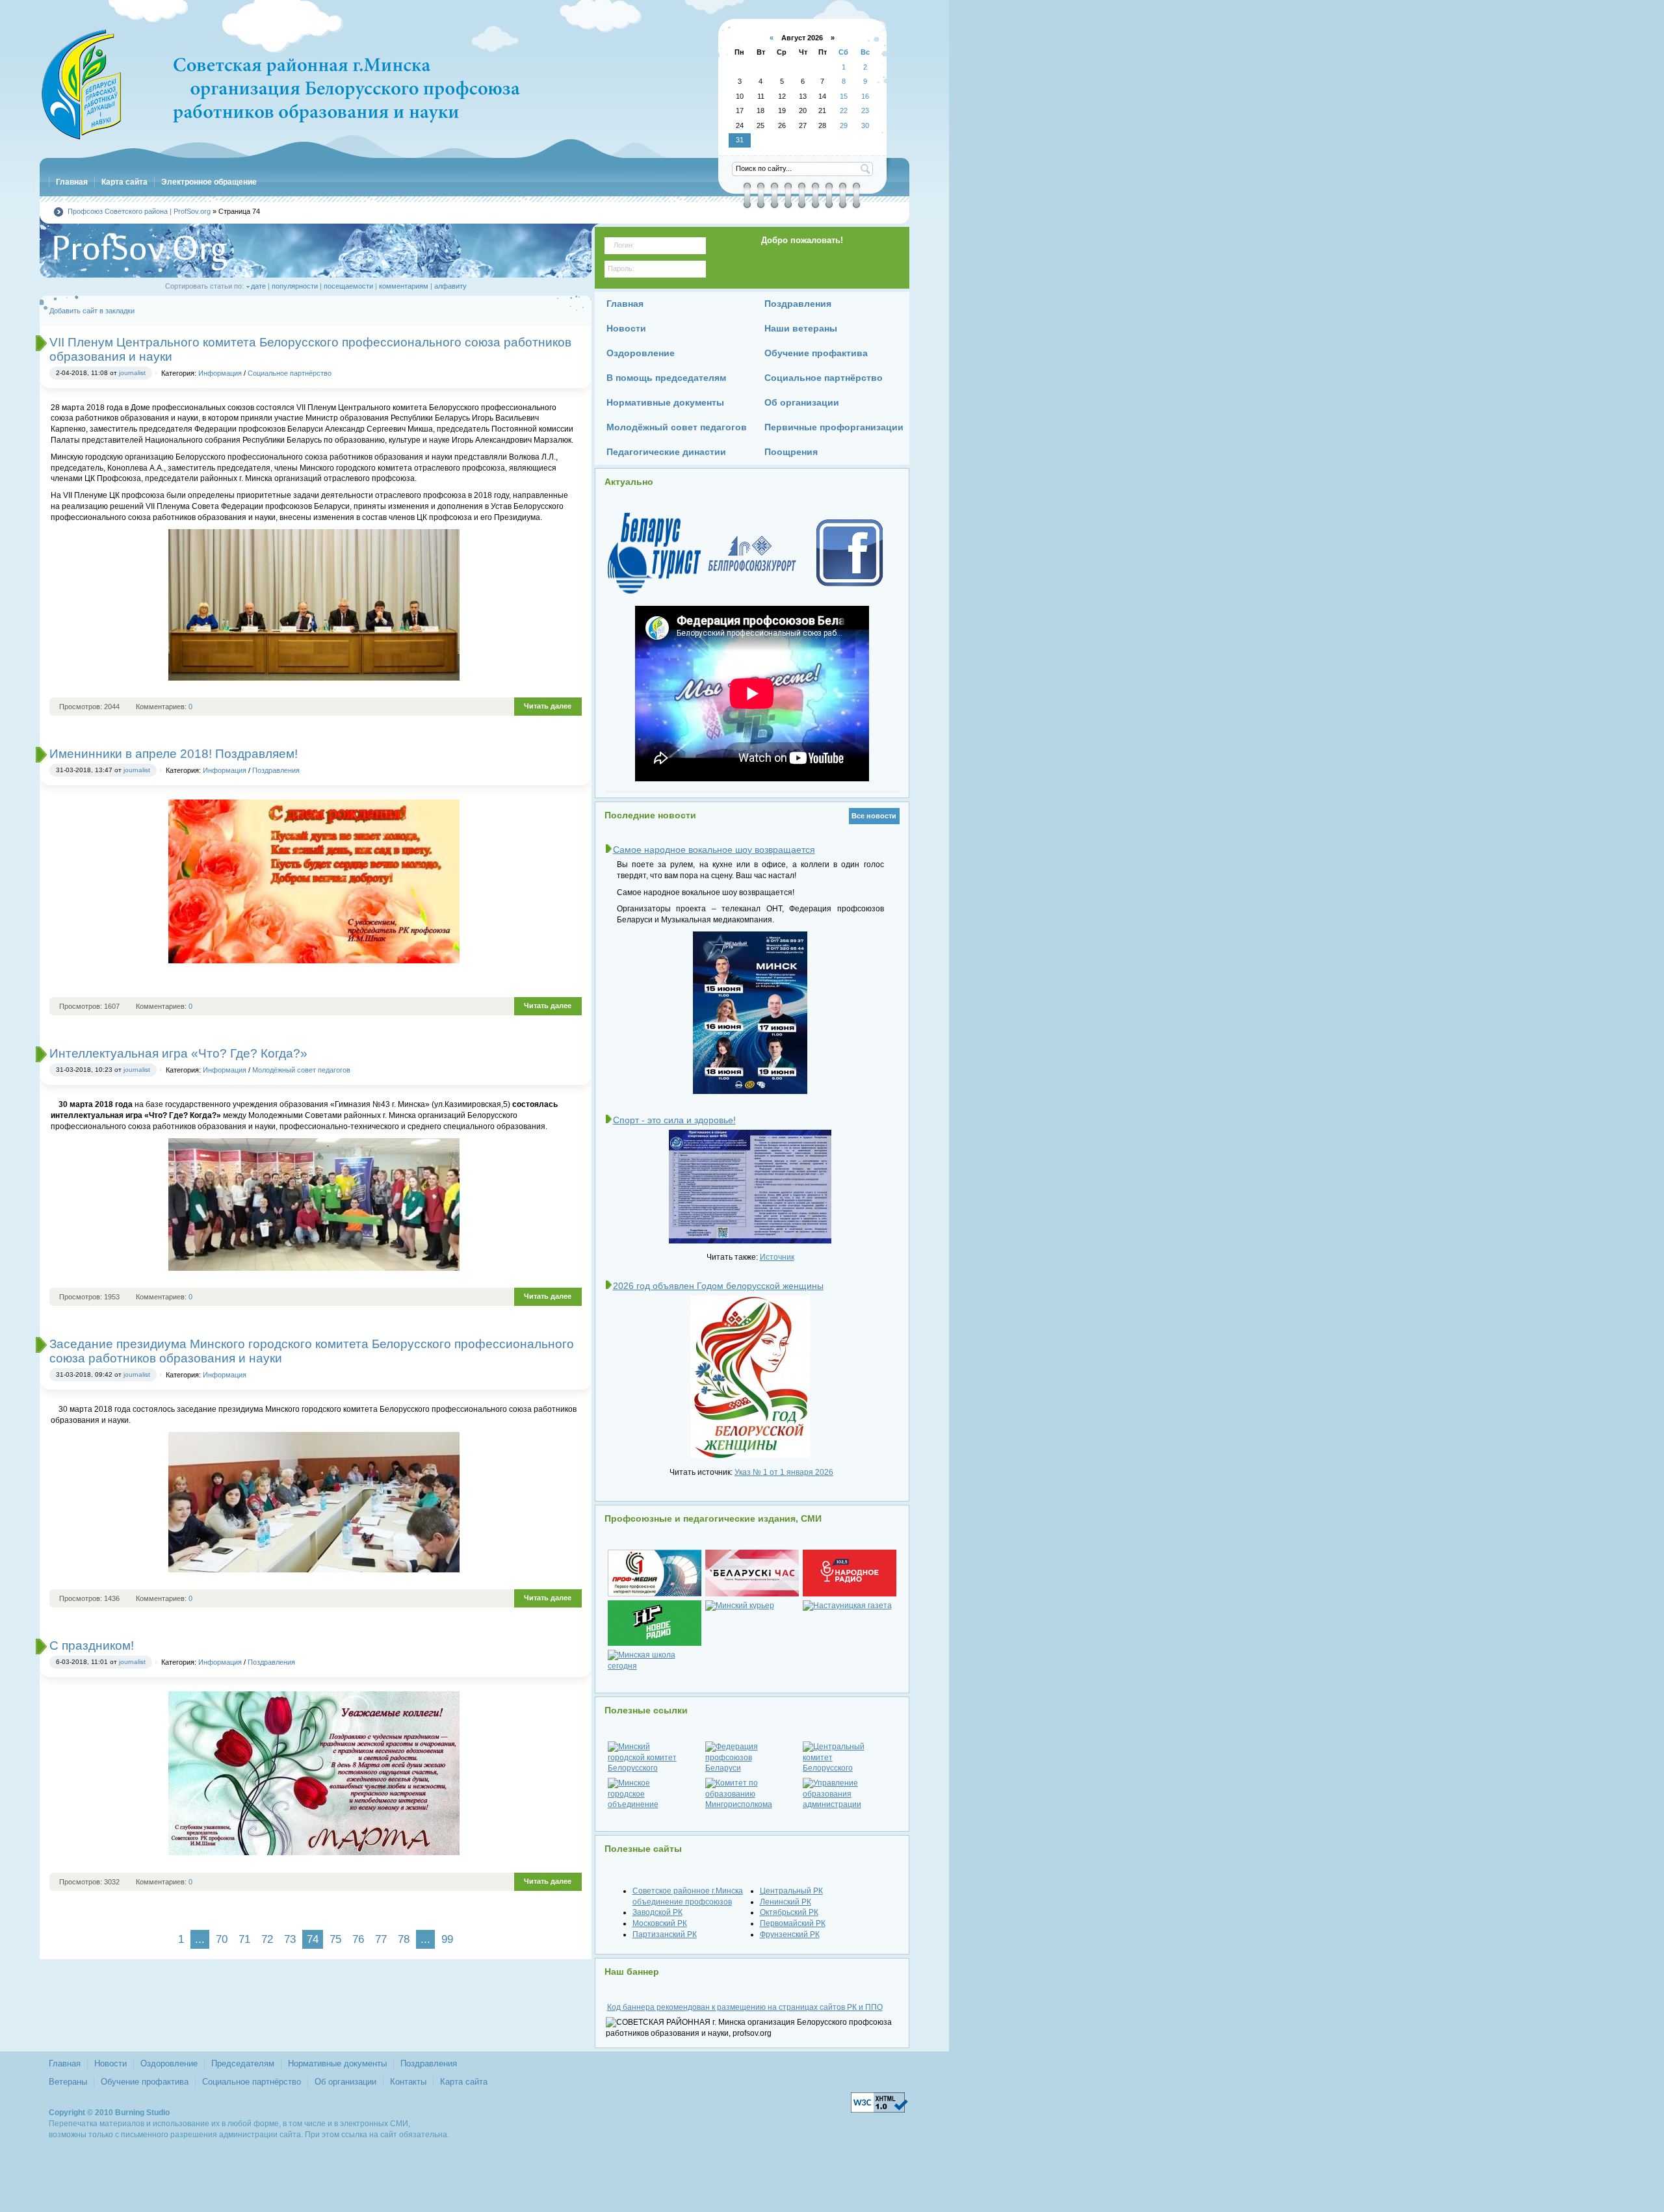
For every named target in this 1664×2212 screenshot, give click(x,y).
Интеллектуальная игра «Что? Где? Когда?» (178, 1053)
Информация (220, 373)
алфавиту (450, 286)
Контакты (408, 2082)
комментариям (404, 286)
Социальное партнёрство (290, 373)
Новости (110, 2063)
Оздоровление (169, 2063)
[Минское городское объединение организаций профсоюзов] (655, 1794)
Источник (777, 1257)
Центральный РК (791, 1891)
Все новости (874, 816)
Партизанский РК (665, 1934)
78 (404, 1939)
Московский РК (660, 1923)
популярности (295, 286)
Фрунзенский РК (790, 1934)
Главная (65, 2063)
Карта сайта (464, 2082)
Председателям (243, 2063)
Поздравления (276, 770)
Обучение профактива (145, 2082)
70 (222, 1939)
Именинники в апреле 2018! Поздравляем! (174, 754)
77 (381, 1939)
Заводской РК (657, 1912)
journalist (132, 373)
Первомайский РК (793, 1923)
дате (258, 286)
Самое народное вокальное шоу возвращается (714, 850)
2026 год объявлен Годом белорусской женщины (718, 1286)
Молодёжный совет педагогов (301, 1070)
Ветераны (68, 2082)
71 (244, 1939)
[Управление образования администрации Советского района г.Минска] (850, 1794)
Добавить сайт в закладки (92, 311)
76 (358, 1939)
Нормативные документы (337, 2063)
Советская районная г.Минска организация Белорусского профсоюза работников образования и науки (280, 85)
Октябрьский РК (789, 1912)
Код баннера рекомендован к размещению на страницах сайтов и (745, 2007)
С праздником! (92, 1646)
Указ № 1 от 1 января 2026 (784, 1472)
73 (290, 1939)
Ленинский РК (786, 1902)
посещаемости (348, 286)
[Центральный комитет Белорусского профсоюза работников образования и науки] (850, 1758)
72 (267, 1939)
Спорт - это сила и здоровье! (674, 1120)
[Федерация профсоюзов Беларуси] (752, 1758)
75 (335, 1939)
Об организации (345, 2082)
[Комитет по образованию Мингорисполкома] (752, 1794)
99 (447, 1939)
